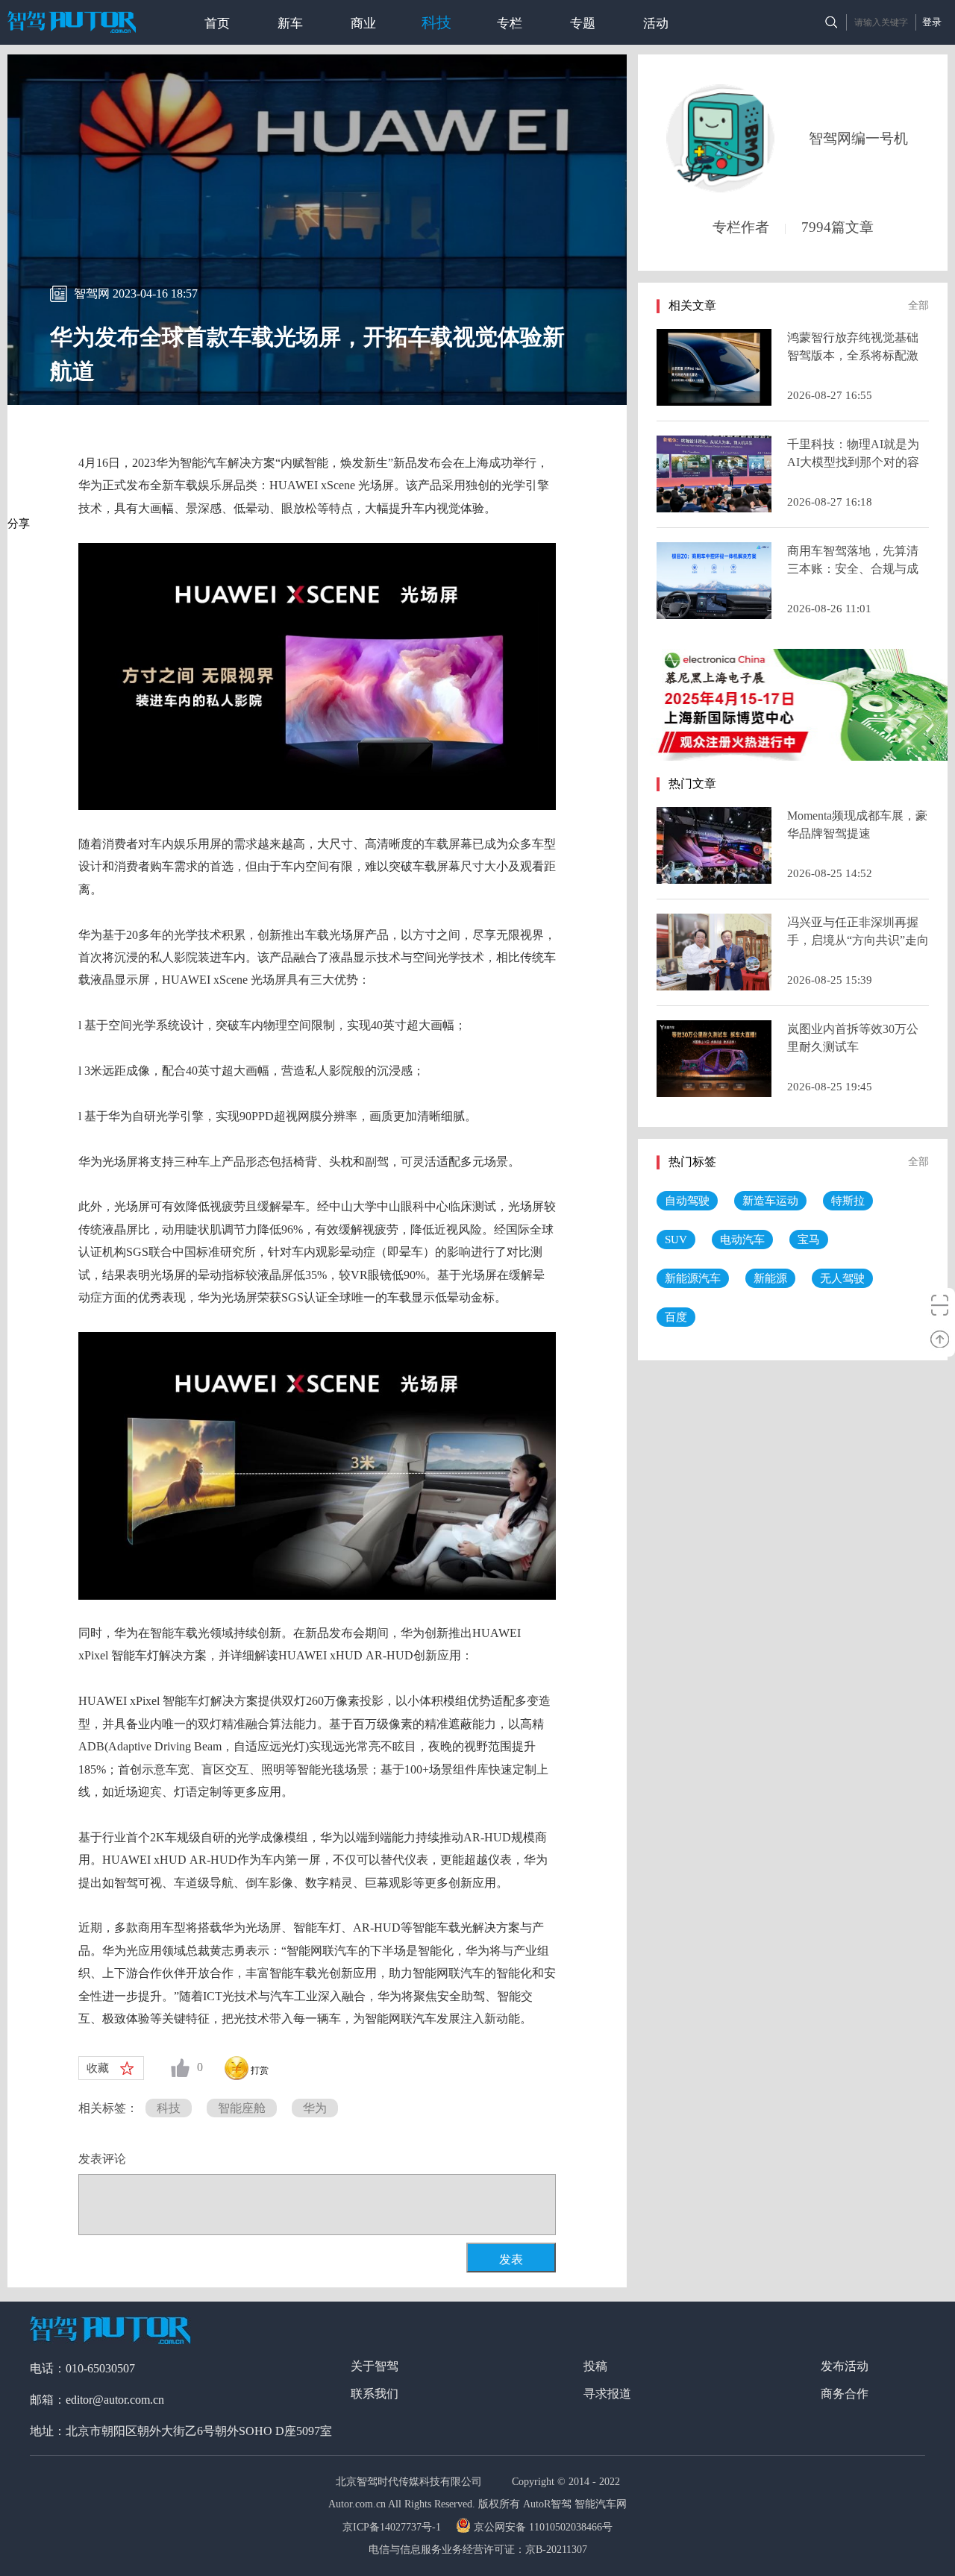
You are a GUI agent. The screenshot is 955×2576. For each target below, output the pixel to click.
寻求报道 (607, 2394)
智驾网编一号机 (858, 138)
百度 (676, 1317)
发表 (511, 2259)
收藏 (98, 2068)
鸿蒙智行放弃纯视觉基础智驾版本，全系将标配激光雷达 (853, 355)
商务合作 (845, 2394)
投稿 (595, 2366)
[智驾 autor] (72, 22)
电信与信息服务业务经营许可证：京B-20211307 (478, 2550)
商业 (363, 23)
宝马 (809, 1240)
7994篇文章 (837, 227)
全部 (918, 305)
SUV (676, 1240)
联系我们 (375, 2394)
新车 (290, 23)
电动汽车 (742, 1240)
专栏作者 (741, 227)
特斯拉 (848, 1201)
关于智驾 (375, 2366)
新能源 (770, 1278)
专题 (583, 23)
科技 (436, 22)
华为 (315, 2108)
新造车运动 (770, 1201)
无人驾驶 (842, 1278)
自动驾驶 (687, 1201)
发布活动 (845, 2366)
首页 (217, 23)
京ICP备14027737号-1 (393, 2527)
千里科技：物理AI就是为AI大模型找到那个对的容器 (853, 462)
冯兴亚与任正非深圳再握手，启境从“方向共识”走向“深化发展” (858, 940)
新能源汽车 (693, 1278)
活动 (656, 23)
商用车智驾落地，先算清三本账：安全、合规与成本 (853, 569)
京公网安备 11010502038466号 (543, 2527)
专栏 (510, 23)
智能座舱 (242, 2108)
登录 (932, 22)
